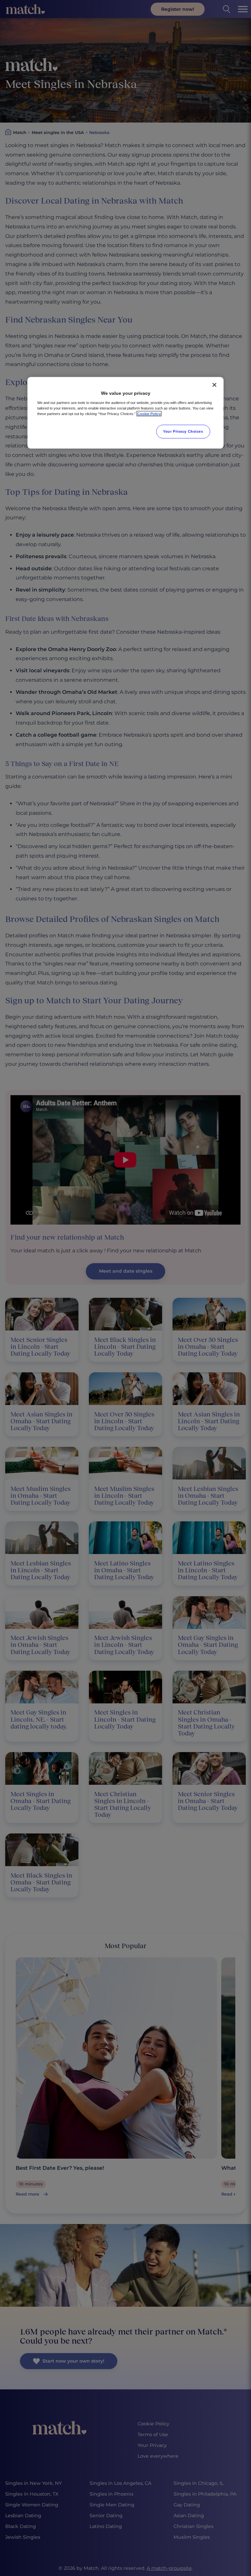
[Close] (214, 385)
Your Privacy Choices (183, 431)
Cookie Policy (149, 414)
